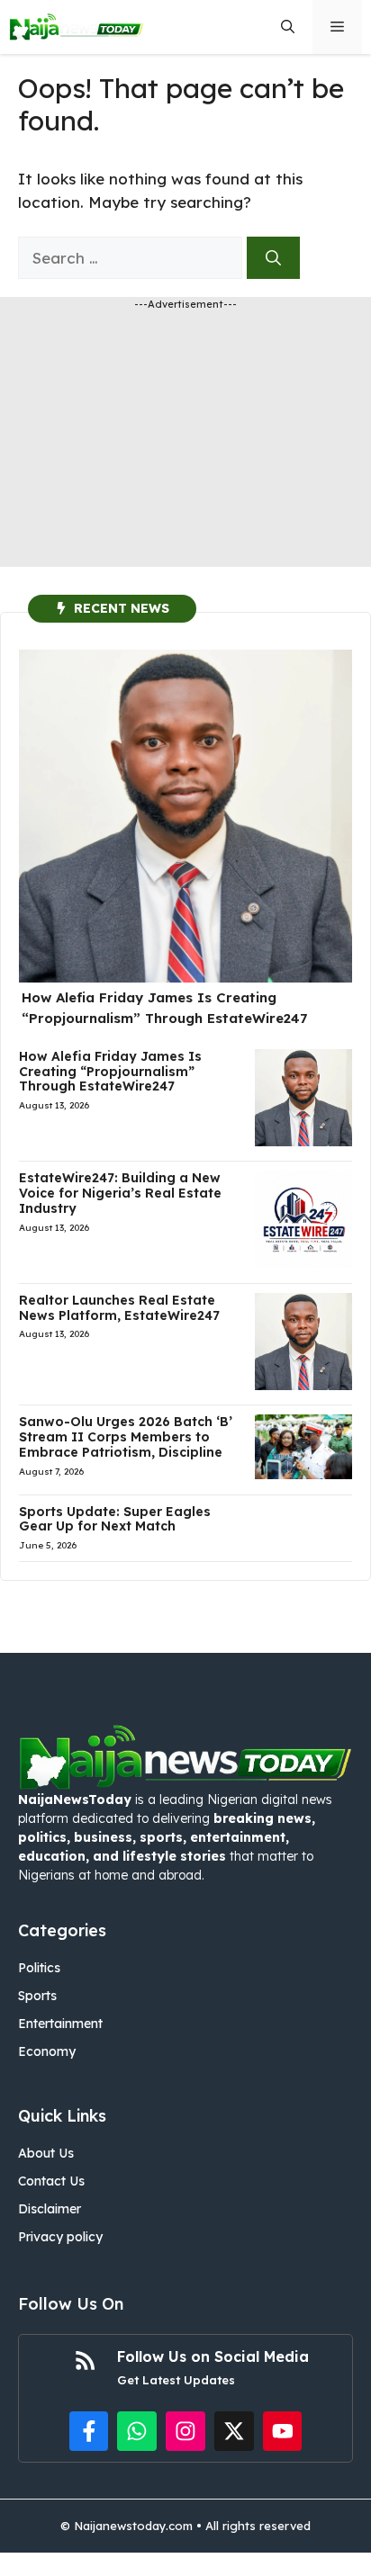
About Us (46, 2153)
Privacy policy (60, 2237)
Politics (39, 1968)
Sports (37, 1996)
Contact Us (51, 2181)
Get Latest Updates (176, 2380)
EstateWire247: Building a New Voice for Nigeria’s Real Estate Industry (120, 1193)
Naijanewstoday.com (133, 2526)
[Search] (273, 258)
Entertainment (60, 2024)
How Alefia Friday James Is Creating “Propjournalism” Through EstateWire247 (110, 1072)
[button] (288, 27)
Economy (47, 2051)
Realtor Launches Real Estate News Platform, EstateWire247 (119, 1308)
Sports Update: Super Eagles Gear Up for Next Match (115, 1519)
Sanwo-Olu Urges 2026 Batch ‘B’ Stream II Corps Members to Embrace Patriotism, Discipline (126, 1437)
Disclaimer (50, 2209)
